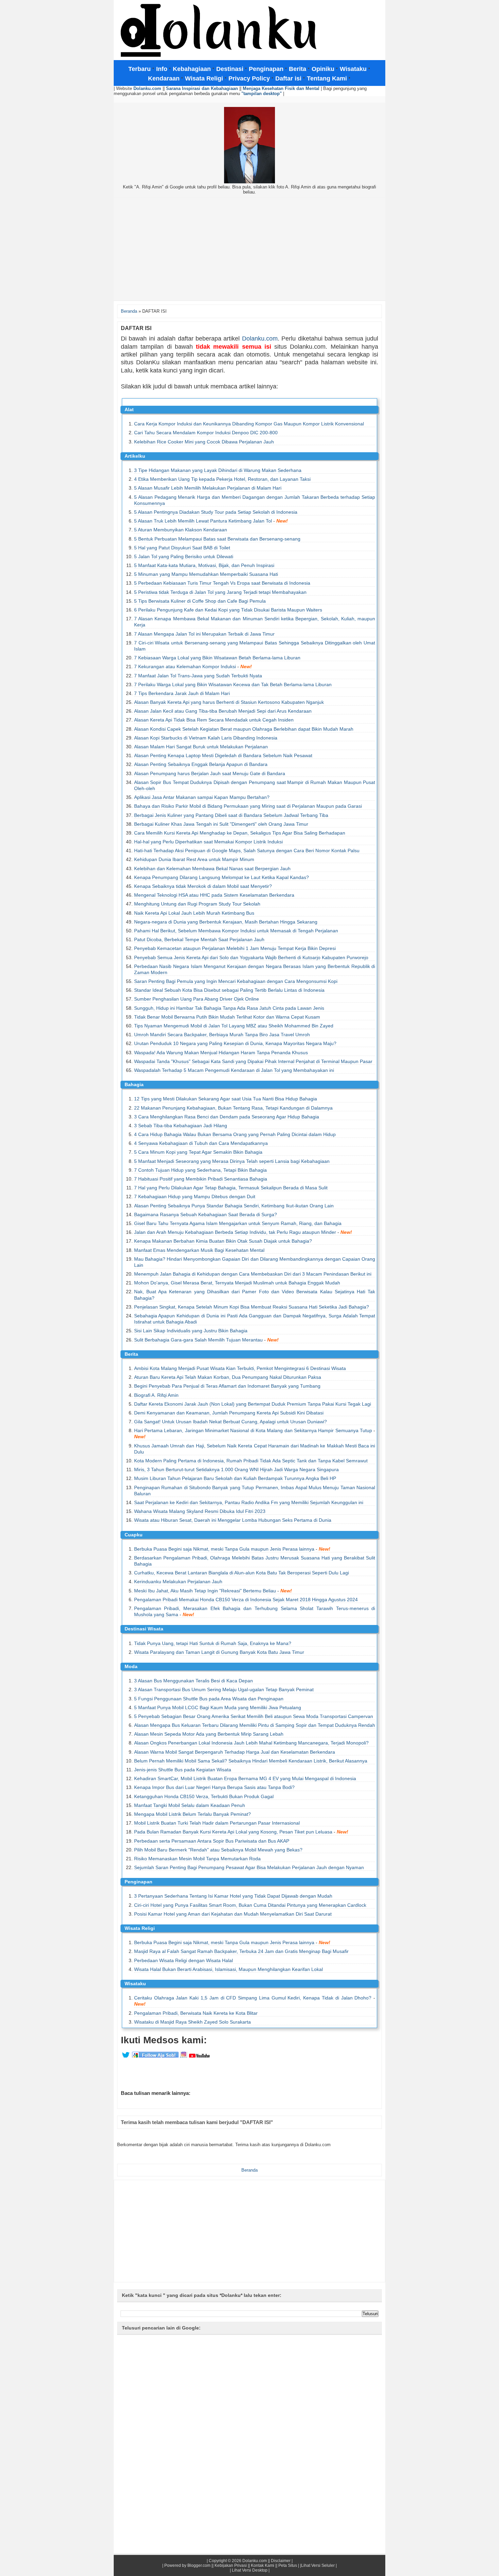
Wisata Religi (140, 1928)
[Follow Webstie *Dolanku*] (155, 2057)
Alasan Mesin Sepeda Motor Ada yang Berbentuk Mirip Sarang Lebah (209, 1734)
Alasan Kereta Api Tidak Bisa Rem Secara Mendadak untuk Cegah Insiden (214, 720)
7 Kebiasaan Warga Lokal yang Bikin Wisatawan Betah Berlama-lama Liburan (217, 658)
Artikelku (135, 456)
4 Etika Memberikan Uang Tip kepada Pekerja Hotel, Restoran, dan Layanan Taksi (222, 479)
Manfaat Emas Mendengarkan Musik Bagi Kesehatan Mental (199, 1250)
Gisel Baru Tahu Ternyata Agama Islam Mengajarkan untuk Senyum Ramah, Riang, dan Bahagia (238, 1223)
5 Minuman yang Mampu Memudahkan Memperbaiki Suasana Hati (206, 574)
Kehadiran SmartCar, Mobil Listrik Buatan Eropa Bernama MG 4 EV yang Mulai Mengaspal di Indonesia (245, 1778)
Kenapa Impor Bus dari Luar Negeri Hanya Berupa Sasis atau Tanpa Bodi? (214, 1787)
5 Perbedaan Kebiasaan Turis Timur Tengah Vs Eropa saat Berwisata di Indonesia (222, 583)
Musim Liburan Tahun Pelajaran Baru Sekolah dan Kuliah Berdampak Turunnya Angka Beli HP (235, 1478)
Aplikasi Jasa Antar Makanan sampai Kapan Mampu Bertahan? (202, 797)
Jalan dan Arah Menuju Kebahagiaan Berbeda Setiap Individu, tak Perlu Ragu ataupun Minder (235, 1232)
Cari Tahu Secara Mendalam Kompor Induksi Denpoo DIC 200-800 (206, 433)
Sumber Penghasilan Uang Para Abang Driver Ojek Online (197, 999)
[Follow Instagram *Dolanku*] (184, 2057)
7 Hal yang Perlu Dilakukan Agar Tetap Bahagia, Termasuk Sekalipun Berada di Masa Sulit (231, 1188)
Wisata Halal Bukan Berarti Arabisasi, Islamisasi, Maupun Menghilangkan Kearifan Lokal (228, 1969)
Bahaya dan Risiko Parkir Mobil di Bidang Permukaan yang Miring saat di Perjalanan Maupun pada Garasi (248, 806)
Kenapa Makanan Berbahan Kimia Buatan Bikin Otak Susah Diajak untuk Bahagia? (223, 1241)
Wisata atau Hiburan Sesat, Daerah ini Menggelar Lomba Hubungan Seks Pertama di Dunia (233, 1520)
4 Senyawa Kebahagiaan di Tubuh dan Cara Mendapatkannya (201, 1143)
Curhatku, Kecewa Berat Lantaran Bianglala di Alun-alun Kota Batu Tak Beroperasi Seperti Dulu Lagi (242, 1573)
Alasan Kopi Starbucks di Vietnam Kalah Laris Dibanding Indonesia (206, 738)
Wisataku (135, 1984)
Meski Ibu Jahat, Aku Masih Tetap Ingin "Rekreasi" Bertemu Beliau (205, 1591)
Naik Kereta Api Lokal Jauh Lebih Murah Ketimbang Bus (194, 913)
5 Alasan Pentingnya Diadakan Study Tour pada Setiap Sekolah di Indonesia (216, 512)
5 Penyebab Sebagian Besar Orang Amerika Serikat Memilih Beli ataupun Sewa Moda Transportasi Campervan (254, 1716)
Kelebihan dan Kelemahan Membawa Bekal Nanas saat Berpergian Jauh (212, 869)
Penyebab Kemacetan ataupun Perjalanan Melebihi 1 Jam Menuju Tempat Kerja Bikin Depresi (235, 948)
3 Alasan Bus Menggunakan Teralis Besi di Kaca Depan (193, 1681)
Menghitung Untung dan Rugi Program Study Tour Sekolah (197, 904)
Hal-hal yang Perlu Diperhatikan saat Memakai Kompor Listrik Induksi (208, 842)
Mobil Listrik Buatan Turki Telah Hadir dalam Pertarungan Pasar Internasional (217, 1823)
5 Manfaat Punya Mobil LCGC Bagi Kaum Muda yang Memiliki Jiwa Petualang (218, 1707)
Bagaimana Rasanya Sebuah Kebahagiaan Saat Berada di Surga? (206, 1214)
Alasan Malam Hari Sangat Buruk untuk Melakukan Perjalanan (201, 747)
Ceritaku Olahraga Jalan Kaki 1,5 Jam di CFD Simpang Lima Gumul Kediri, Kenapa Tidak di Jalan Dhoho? (253, 1998)
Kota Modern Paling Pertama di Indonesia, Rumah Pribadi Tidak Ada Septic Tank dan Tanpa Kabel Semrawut (251, 1461)
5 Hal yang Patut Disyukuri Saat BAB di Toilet (182, 548)
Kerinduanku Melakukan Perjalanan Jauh (178, 1582)
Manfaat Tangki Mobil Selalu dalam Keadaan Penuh (190, 1805)
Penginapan (138, 1882)
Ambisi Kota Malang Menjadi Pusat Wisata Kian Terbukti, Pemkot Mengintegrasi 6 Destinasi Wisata (240, 1368)
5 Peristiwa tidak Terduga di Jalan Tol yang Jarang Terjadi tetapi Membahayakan (220, 592)
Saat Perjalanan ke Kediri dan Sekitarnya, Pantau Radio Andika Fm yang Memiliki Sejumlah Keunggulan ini (249, 1502)
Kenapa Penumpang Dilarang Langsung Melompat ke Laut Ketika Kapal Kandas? (221, 877)
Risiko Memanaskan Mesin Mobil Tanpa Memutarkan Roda (197, 1859)
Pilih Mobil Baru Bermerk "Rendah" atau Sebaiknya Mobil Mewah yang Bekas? (218, 1850)
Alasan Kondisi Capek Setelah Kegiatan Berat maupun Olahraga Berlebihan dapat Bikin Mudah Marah (244, 729)
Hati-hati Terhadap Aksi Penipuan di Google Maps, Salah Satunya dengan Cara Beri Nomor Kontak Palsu (247, 851)
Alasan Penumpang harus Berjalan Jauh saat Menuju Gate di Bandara (210, 773)
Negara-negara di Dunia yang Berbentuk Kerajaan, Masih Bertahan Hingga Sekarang (226, 922)
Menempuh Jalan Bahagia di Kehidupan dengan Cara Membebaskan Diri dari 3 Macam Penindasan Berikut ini (253, 1274)
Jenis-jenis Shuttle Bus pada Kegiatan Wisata (183, 1770)
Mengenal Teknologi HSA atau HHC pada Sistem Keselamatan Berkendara (214, 895)
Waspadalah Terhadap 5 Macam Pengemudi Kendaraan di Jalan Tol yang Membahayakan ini (234, 1070)
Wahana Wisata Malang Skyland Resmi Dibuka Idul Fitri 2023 (200, 1511)
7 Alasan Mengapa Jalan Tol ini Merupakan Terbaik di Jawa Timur (204, 634)
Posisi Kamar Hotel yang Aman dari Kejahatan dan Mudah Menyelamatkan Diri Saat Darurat (233, 1914)
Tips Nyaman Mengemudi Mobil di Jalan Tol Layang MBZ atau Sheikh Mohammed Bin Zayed (234, 1026)
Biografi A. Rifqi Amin (156, 1395)
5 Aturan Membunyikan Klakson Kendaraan (181, 530)
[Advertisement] (249, 250)
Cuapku (134, 1535)
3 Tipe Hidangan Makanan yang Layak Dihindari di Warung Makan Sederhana (218, 470)
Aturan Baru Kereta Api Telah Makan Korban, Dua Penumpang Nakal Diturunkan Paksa (228, 1377)
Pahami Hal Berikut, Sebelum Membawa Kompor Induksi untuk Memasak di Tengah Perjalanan (236, 931)
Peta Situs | (289, 2565)
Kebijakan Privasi (231, 2565)
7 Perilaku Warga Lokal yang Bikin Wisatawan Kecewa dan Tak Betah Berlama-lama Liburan (233, 684)
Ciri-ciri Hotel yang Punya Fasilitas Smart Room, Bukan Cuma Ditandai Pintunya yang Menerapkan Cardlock (250, 1905)
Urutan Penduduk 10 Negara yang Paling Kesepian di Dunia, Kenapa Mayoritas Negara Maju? (235, 1043)
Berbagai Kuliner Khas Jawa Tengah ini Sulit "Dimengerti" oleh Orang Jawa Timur (221, 824)
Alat (129, 409)
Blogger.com (199, 2565)
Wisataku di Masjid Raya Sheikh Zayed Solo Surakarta (192, 2022)
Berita (131, 1354)
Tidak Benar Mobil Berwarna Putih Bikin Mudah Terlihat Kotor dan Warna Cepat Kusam (227, 1017)
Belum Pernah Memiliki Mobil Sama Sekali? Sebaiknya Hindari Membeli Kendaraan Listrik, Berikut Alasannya (251, 1761)
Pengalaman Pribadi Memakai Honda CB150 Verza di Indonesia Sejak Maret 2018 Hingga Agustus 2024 (246, 1600)
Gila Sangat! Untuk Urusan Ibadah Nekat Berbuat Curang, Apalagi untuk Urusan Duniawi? (230, 1422)
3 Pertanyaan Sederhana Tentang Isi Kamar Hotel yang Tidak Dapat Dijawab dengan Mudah (233, 1896)
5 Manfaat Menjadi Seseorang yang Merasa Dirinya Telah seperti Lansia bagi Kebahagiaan (232, 1161)
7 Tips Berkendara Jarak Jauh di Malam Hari (182, 693)
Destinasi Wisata (144, 1629)
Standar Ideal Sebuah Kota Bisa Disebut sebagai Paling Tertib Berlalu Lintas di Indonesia (229, 990)
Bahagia (134, 1084)
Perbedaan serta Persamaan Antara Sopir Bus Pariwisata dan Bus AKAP (212, 1841)
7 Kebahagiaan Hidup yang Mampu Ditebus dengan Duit (195, 1196)
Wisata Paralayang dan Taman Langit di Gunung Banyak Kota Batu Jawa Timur (219, 1652)
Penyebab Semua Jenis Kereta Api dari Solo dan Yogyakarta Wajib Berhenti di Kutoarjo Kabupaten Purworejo (251, 957)
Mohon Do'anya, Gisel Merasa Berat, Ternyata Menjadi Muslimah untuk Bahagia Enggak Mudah (237, 1283)
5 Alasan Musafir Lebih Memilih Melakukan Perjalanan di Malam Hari (208, 488)
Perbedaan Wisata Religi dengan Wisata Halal (183, 1960)
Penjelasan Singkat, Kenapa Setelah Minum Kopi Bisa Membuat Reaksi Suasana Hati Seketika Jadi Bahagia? (252, 1307)
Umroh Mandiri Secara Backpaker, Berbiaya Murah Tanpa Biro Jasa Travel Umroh (222, 1035)
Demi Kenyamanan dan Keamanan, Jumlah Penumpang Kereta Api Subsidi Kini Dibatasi (229, 1413)
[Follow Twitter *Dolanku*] (126, 2057)
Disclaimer (281, 2561)
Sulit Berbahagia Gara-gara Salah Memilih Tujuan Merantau (198, 1340)
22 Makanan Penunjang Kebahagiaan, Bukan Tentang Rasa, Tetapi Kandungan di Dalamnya (233, 1108)
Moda (131, 1666)
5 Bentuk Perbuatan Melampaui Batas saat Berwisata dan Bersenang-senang (217, 539)
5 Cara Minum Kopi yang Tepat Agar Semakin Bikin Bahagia (198, 1152)
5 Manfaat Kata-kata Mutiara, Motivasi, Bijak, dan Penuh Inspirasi (204, 565)
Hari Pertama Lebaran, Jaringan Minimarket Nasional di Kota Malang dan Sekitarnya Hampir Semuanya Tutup (253, 1430)
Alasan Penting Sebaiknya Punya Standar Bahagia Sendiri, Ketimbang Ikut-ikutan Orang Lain (234, 1206)
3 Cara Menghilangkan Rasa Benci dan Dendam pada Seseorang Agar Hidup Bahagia (227, 1117)
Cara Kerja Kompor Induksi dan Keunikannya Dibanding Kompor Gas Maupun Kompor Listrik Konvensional (249, 424)
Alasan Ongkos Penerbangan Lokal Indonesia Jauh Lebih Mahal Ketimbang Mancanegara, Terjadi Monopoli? (251, 1743)
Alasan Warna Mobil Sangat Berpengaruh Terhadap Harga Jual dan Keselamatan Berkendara (235, 1752)
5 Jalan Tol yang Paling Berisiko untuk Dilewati (184, 556)
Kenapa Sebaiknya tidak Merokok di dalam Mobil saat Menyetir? (203, 886)
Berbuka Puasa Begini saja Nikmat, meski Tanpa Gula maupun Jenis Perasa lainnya (224, 1549)
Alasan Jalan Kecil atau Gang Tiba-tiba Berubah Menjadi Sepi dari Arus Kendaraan (223, 711)
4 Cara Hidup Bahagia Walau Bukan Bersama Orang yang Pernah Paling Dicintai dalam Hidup (235, 1134)
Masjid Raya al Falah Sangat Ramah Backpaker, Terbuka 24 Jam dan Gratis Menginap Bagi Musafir (241, 1951)
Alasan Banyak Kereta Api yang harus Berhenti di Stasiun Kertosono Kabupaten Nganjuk (229, 702)
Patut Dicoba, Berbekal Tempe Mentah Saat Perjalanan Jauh (199, 939)
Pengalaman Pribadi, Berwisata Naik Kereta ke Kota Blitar (196, 2013)
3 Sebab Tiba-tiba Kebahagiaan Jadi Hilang (181, 1126)
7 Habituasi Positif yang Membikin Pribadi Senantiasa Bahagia (201, 1179)
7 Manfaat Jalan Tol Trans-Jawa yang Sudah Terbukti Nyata (198, 676)
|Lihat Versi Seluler (317, 2565)
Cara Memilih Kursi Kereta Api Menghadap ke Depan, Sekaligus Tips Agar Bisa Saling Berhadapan (240, 833)
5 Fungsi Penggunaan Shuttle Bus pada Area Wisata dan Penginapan (209, 1699)
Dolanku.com (260, 339)
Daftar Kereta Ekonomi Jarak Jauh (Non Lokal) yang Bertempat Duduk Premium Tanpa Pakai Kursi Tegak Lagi (253, 1404)
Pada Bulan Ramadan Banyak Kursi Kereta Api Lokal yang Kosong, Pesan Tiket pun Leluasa (233, 1832)
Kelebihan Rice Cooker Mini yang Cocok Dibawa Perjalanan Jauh (204, 442)
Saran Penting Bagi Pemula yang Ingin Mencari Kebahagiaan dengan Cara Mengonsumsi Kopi (236, 981)
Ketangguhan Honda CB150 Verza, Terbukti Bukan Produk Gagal (204, 1796)
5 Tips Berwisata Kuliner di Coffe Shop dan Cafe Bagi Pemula (200, 601)
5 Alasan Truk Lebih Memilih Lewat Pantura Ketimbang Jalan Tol (203, 521)
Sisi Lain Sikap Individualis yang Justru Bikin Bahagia (191, 1331)
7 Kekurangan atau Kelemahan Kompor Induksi (185, 666)
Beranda (129, 311)
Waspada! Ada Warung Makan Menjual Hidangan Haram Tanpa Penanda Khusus (221, 1053)
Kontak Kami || (264, 2565)
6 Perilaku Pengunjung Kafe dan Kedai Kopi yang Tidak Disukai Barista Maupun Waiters (228, 610)
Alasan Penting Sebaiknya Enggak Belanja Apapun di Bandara (201, 764)
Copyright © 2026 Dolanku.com (238, 2561)
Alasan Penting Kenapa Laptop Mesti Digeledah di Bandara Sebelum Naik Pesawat (223, 755)
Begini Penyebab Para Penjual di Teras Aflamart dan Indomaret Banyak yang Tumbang (227, 1386)
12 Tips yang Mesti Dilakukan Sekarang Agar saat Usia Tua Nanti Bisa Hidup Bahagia (226, 1099)
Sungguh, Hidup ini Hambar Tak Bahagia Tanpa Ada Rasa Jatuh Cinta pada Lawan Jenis (229, 1008)
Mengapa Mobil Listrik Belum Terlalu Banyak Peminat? (192, 1814)
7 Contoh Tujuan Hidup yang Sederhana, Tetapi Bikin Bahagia (200, 1170)
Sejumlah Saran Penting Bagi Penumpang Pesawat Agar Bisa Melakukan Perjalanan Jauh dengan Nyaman (249, 1867)
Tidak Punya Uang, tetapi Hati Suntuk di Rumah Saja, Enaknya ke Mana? (213, 1643)
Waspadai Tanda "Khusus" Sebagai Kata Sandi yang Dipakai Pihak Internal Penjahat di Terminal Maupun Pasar (253, 1061)
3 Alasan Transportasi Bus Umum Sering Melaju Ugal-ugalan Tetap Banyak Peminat (224, 1689)
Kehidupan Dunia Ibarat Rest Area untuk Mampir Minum (194, 859)
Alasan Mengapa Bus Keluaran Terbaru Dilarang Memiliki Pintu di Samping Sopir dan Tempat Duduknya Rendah (255, 1725)
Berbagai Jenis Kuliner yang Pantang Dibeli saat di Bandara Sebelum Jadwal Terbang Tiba (231, 815)
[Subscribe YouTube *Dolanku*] (199, 2057)
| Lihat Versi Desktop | (250, 2570)
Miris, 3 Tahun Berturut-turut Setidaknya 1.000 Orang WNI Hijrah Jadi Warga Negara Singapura (236, 1469)
